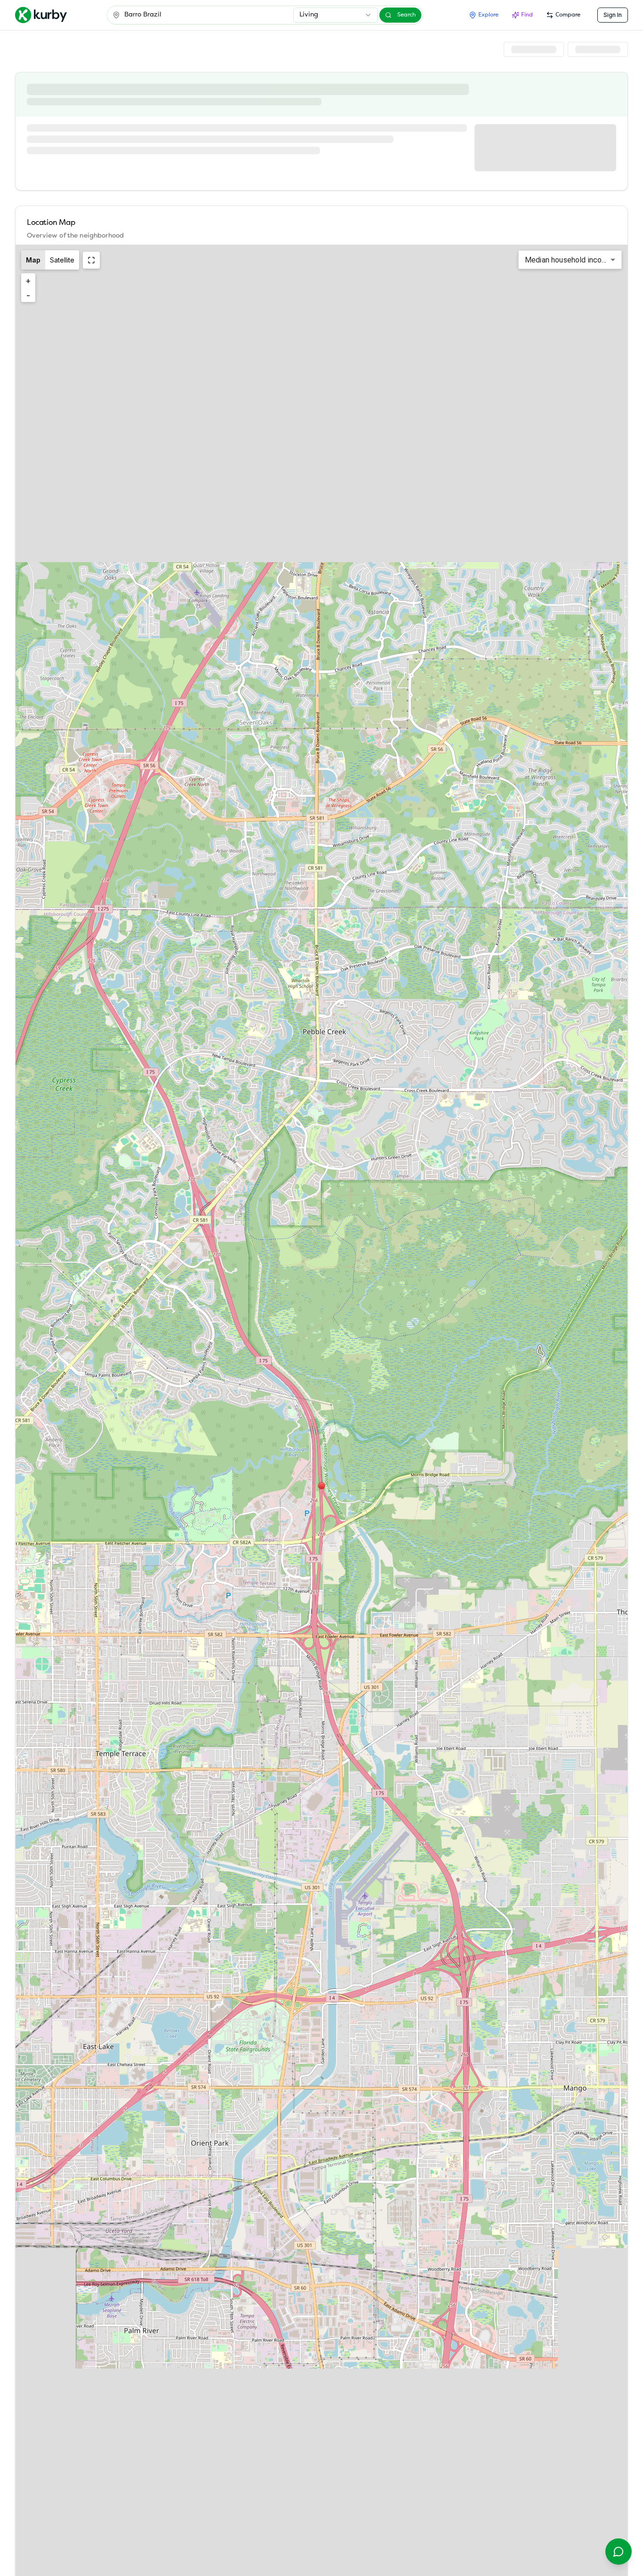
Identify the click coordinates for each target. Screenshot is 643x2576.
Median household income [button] (568, 260)
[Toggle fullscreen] (91, 260)
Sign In (613, 15)
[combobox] (336, 15)
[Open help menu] (619, 2552)
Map (33, 260)
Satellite (62, 260)
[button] (321, 1486)
